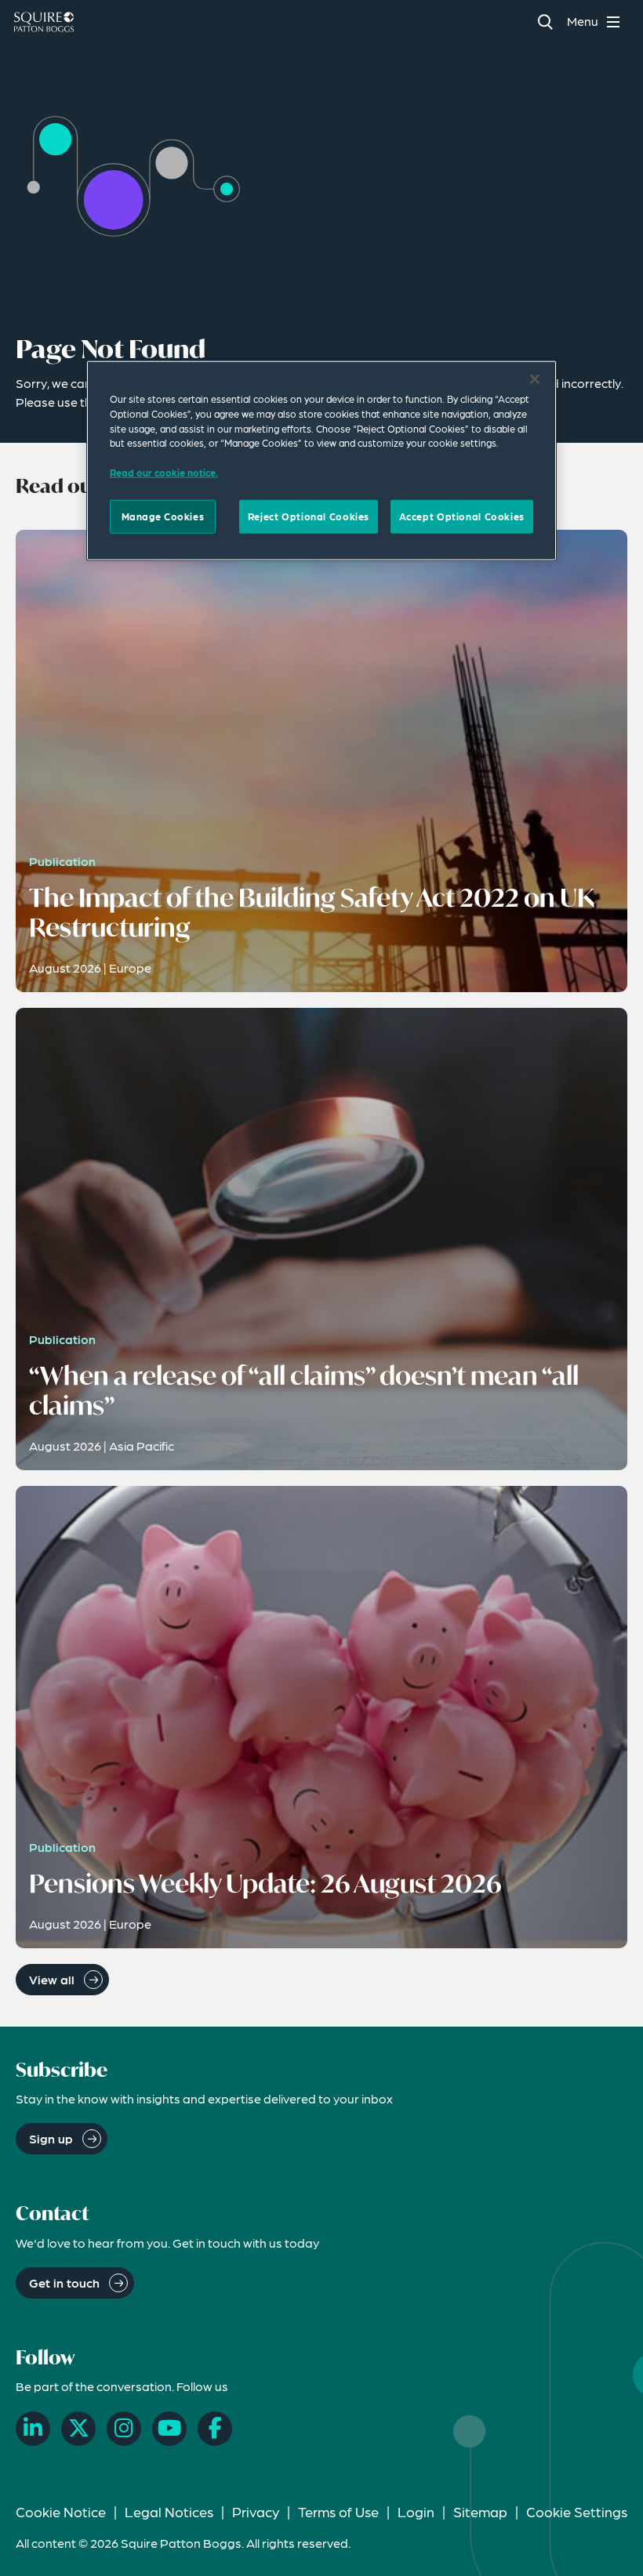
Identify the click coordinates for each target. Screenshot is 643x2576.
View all (52, 1979)
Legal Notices (169, 2511)
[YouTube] (169, 2429)
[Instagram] (124, 2429)
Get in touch (64, 2283)
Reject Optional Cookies (309, 516)
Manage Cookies (163, 516)
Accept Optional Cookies (462, 516)
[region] (321, 461)
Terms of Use (338, 2511)
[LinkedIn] (33, 2429)
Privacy (256, 2511)
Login (416, 2511)
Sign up (51, 2138)
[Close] (535, 379)
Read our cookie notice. (164, 473)
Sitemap (480, 2511)
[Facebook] (215, 2429)
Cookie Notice (61, 2511)
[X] (78, 2429)
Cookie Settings (577, 2511)
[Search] (545, 22)
